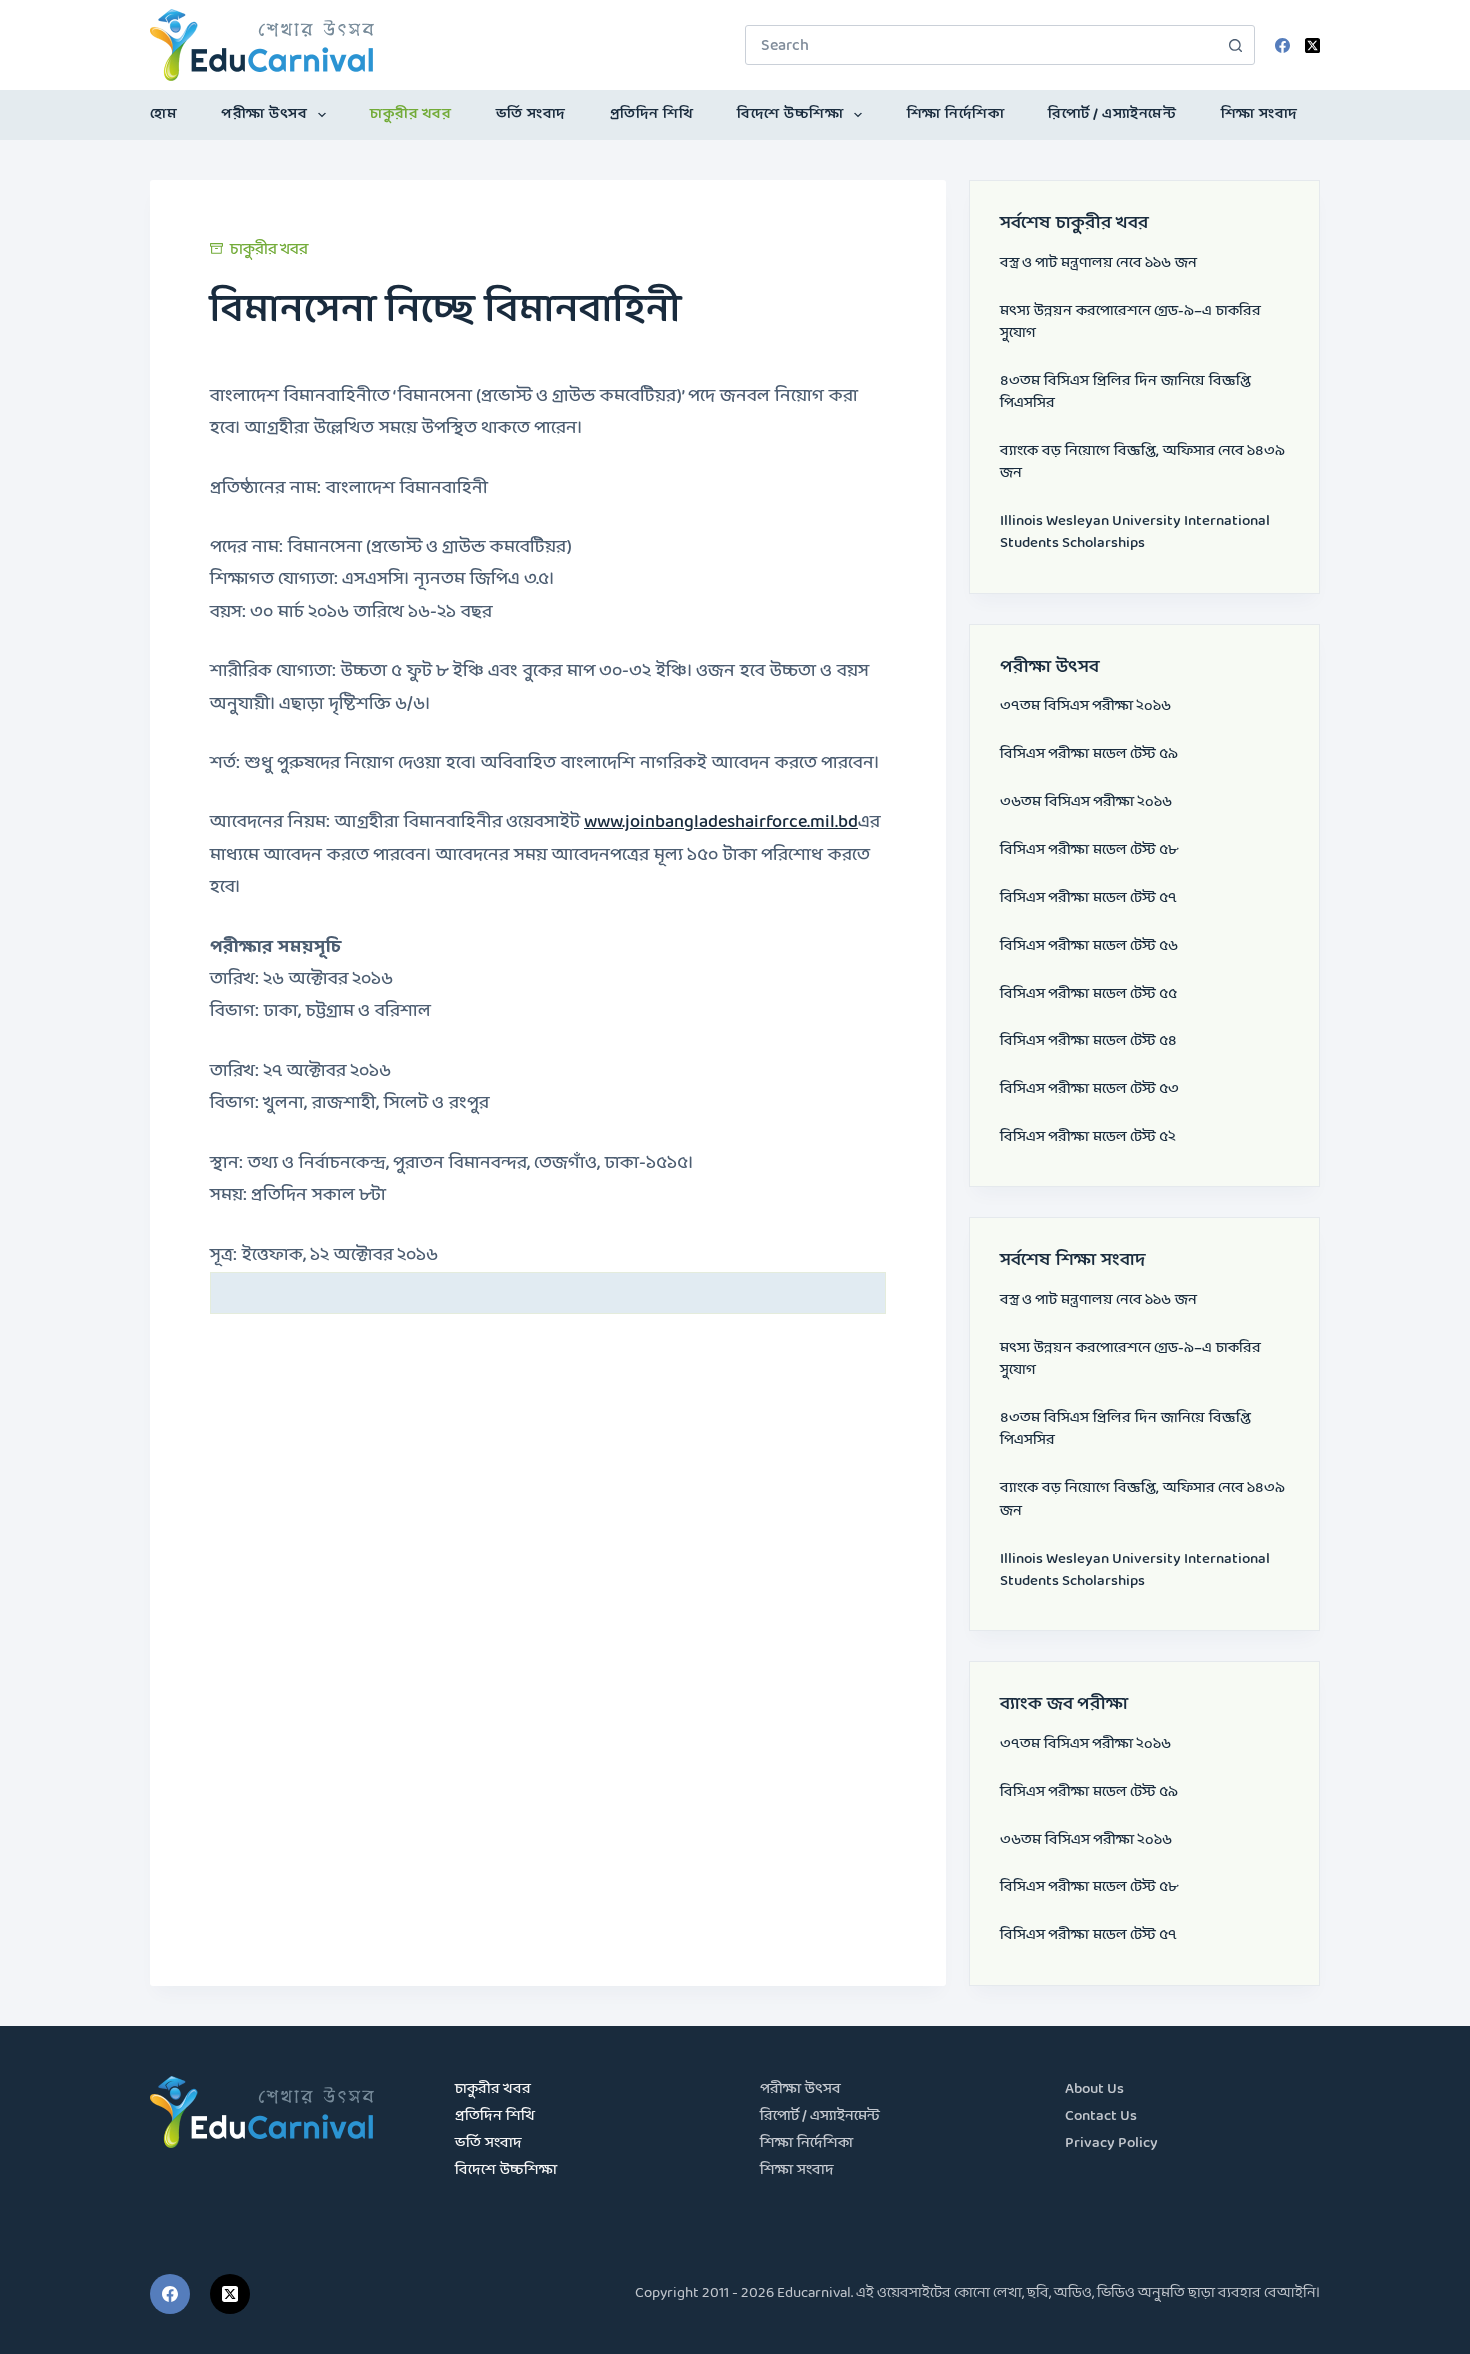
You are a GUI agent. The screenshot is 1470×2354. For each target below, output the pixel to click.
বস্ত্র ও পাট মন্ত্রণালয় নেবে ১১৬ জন (1098, 263)
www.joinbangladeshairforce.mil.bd (721, 822)
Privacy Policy (1111, 2143)
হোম (163, 114)
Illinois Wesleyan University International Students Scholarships (1135, 532)
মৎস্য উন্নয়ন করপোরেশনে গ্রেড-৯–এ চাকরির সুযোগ (1130, 322)
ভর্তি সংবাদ (531, 114)
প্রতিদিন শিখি (652, 114)
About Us (1094, 2089)
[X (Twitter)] (1312, 45)
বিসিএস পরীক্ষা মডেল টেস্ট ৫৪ (1088, 1041)
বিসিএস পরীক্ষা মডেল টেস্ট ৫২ (1088, 1137)
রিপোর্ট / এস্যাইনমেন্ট (1112, 114)
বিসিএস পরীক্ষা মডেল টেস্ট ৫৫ (1088, 994)
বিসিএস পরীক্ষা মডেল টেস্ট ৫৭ (1088, 898)
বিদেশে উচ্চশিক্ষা (790, 114)
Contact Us (1101, 2116)
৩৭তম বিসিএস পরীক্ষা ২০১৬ (1085, 706)
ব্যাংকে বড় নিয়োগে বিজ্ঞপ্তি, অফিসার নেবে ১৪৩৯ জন (1142, 462)
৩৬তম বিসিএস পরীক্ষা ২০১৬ (1086, 802)
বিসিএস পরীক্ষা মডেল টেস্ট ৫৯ (1089, 754)
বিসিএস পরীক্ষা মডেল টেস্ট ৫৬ (1089, 946)
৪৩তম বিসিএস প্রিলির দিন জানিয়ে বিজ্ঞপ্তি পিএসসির (1125, 392)
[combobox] (981, 45)
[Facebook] (1282, 45)
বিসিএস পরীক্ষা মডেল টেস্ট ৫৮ (1089, 850)
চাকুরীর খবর (410, 114)
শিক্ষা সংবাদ (1259, 114)
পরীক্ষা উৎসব (264, 114)
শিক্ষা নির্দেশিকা (956, 114)
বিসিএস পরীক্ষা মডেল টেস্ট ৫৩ (1089, 1089)
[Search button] (1235, 45)
